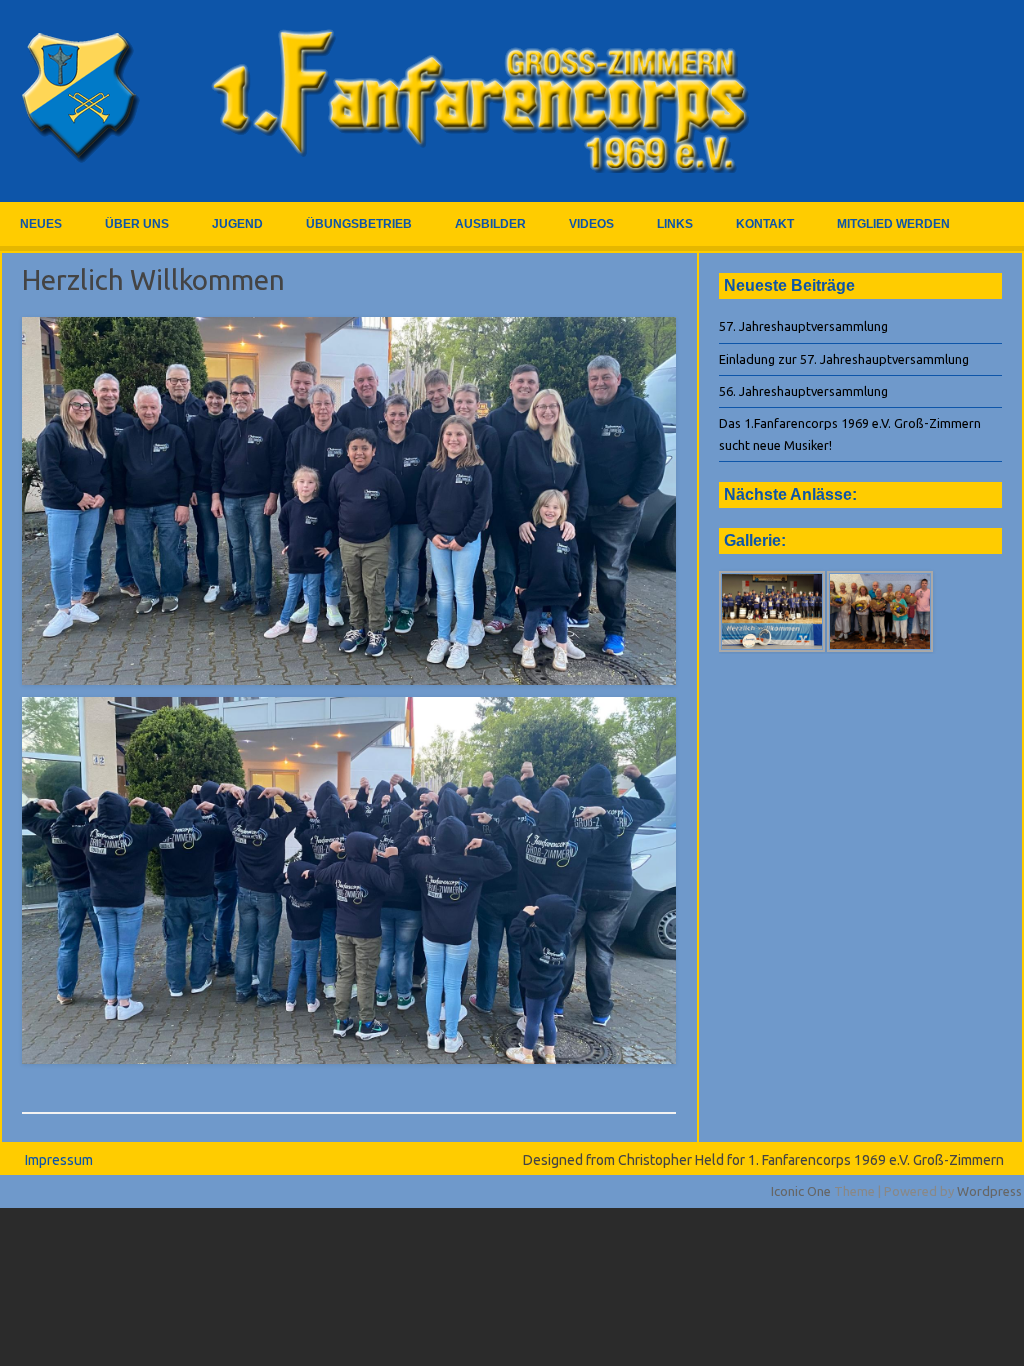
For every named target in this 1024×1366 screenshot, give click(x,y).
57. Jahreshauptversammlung (803, 326)
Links (675, 224)
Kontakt (765, 224)
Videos (591, 224)
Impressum (59, 1160)
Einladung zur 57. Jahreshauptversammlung (844, 359)
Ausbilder (490, 224)
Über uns (137, 224)
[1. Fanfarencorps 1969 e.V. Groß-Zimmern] (390, 168)
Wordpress (989, 1191)
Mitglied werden (893, 224)
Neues (41, 224)
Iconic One (801, 1191)
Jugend (237, 224)
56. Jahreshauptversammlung (803, 391)
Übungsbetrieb (359, 224)
